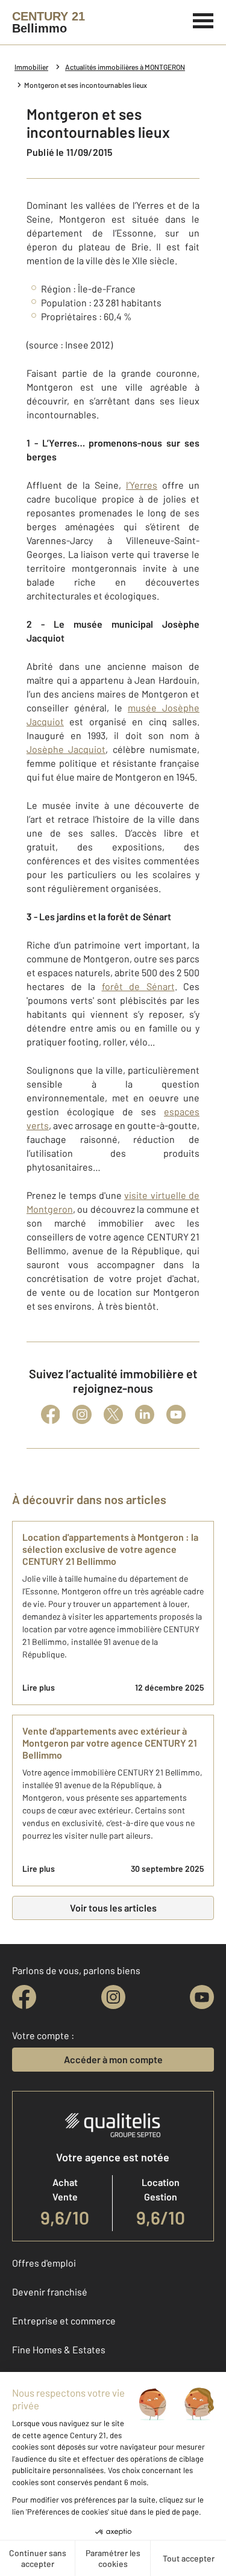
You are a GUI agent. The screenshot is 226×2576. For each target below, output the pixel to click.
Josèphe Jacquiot (66, 749)
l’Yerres (142, 485)
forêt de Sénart (138, 986)
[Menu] (203, 19)
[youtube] (202, 1997)
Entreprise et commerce (64, 2321)
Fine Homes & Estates (59, 2349)
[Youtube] (176, 1414)
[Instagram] (82, 1414)
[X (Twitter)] (113, 1414)
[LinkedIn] (145, 1414)
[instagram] (113, 1997)
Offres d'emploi (44, 2263)
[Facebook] (51, 1414)
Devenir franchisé (50, 2292)
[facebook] (24, 1997)
